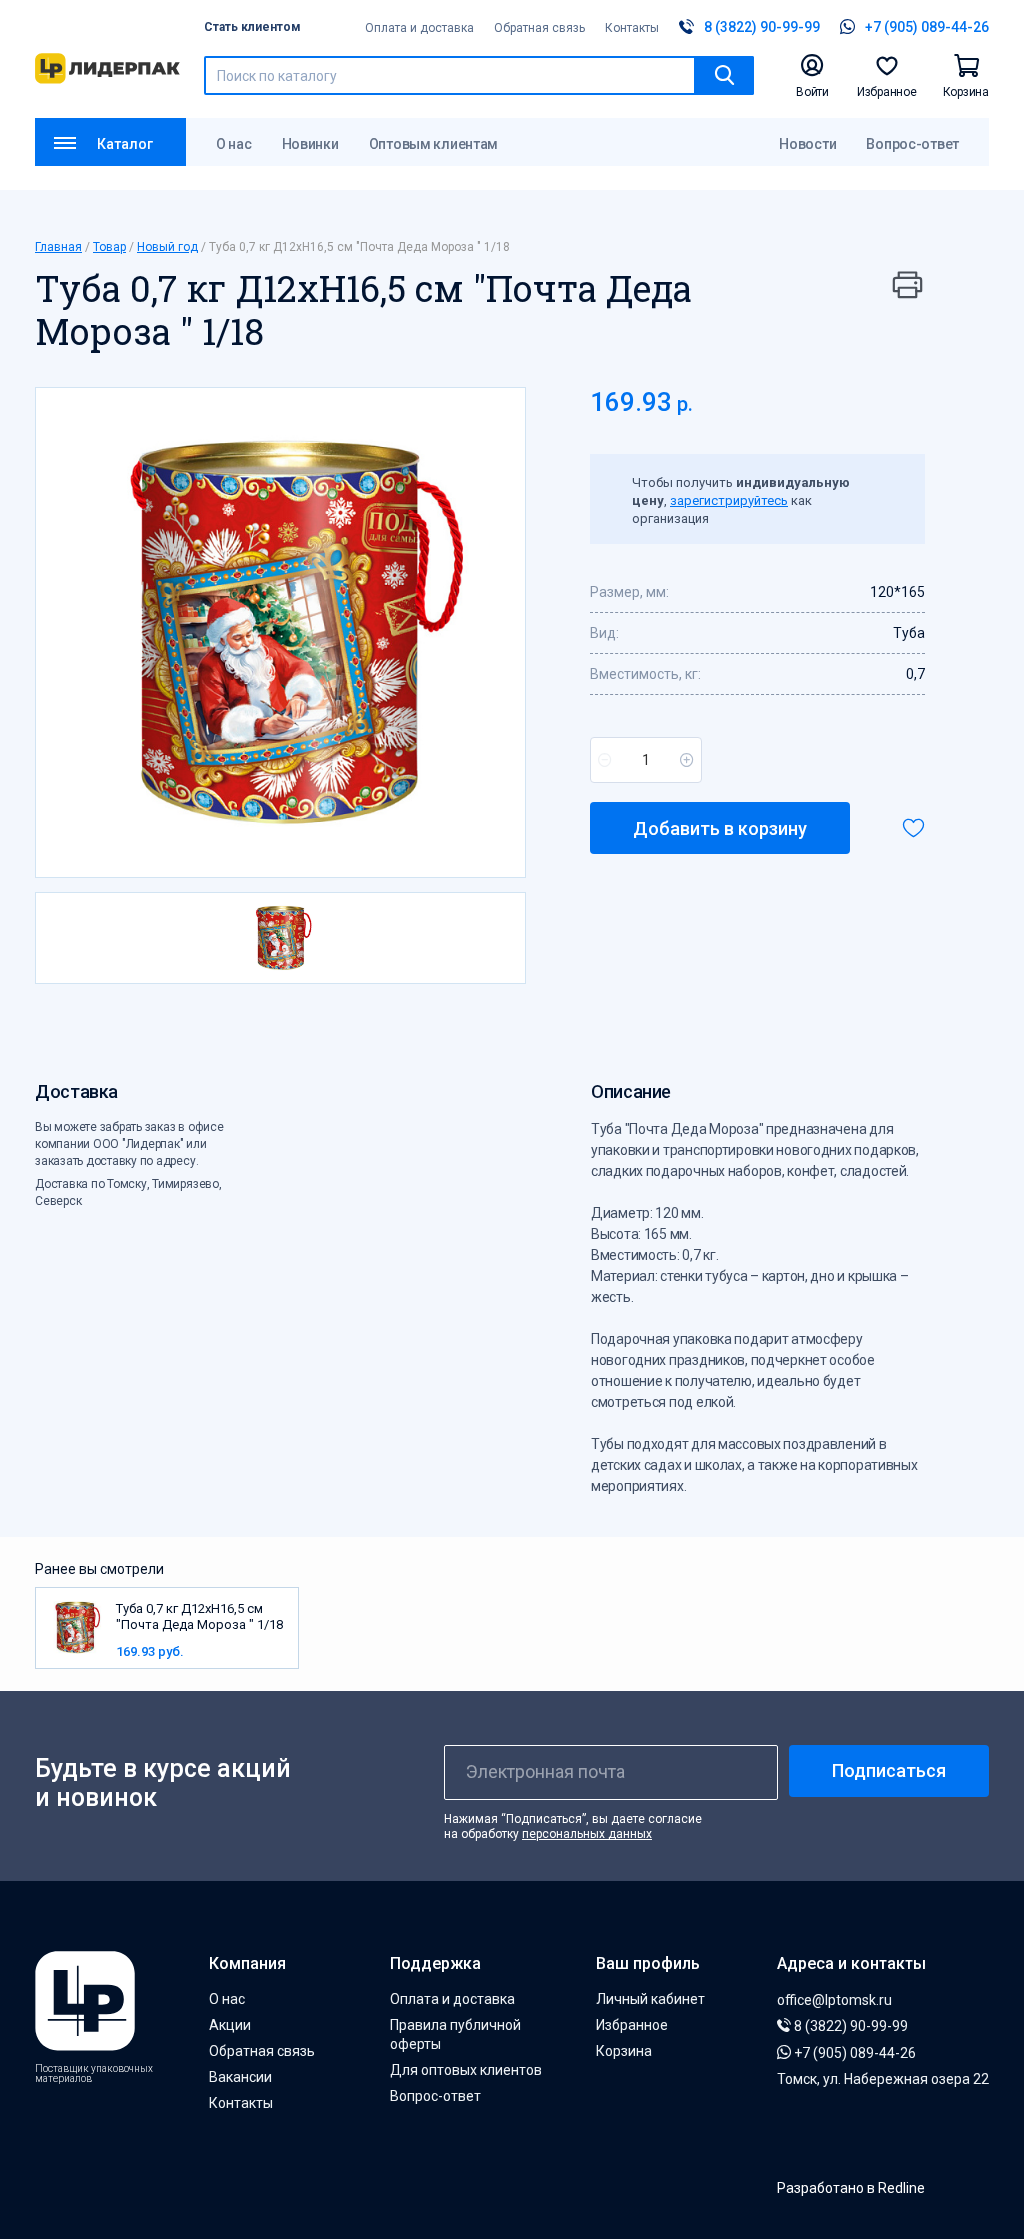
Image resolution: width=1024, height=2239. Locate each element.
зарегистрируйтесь (729, 500)
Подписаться (889, 1770)
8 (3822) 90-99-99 (849, 2026)
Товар (109, 247)
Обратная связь (539, 28)
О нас (234, 144)
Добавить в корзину (720, 828)
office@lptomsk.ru (834, 2000)
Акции (230, 2025)
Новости (807, 144)
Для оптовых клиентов (466, 2070)
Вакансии (240, 2077)
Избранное (632, 2025)
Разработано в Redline (851, 2188)
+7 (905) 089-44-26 (853, 2053)
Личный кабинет (650, 1999)
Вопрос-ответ (912, 144)
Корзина (624, 2051)
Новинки (310, 144)
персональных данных (587, 1834)
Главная (58, 247)
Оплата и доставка (419, 28)
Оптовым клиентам (434, 144)
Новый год (167, 247)
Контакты (632, 28)
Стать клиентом (252, 27)
